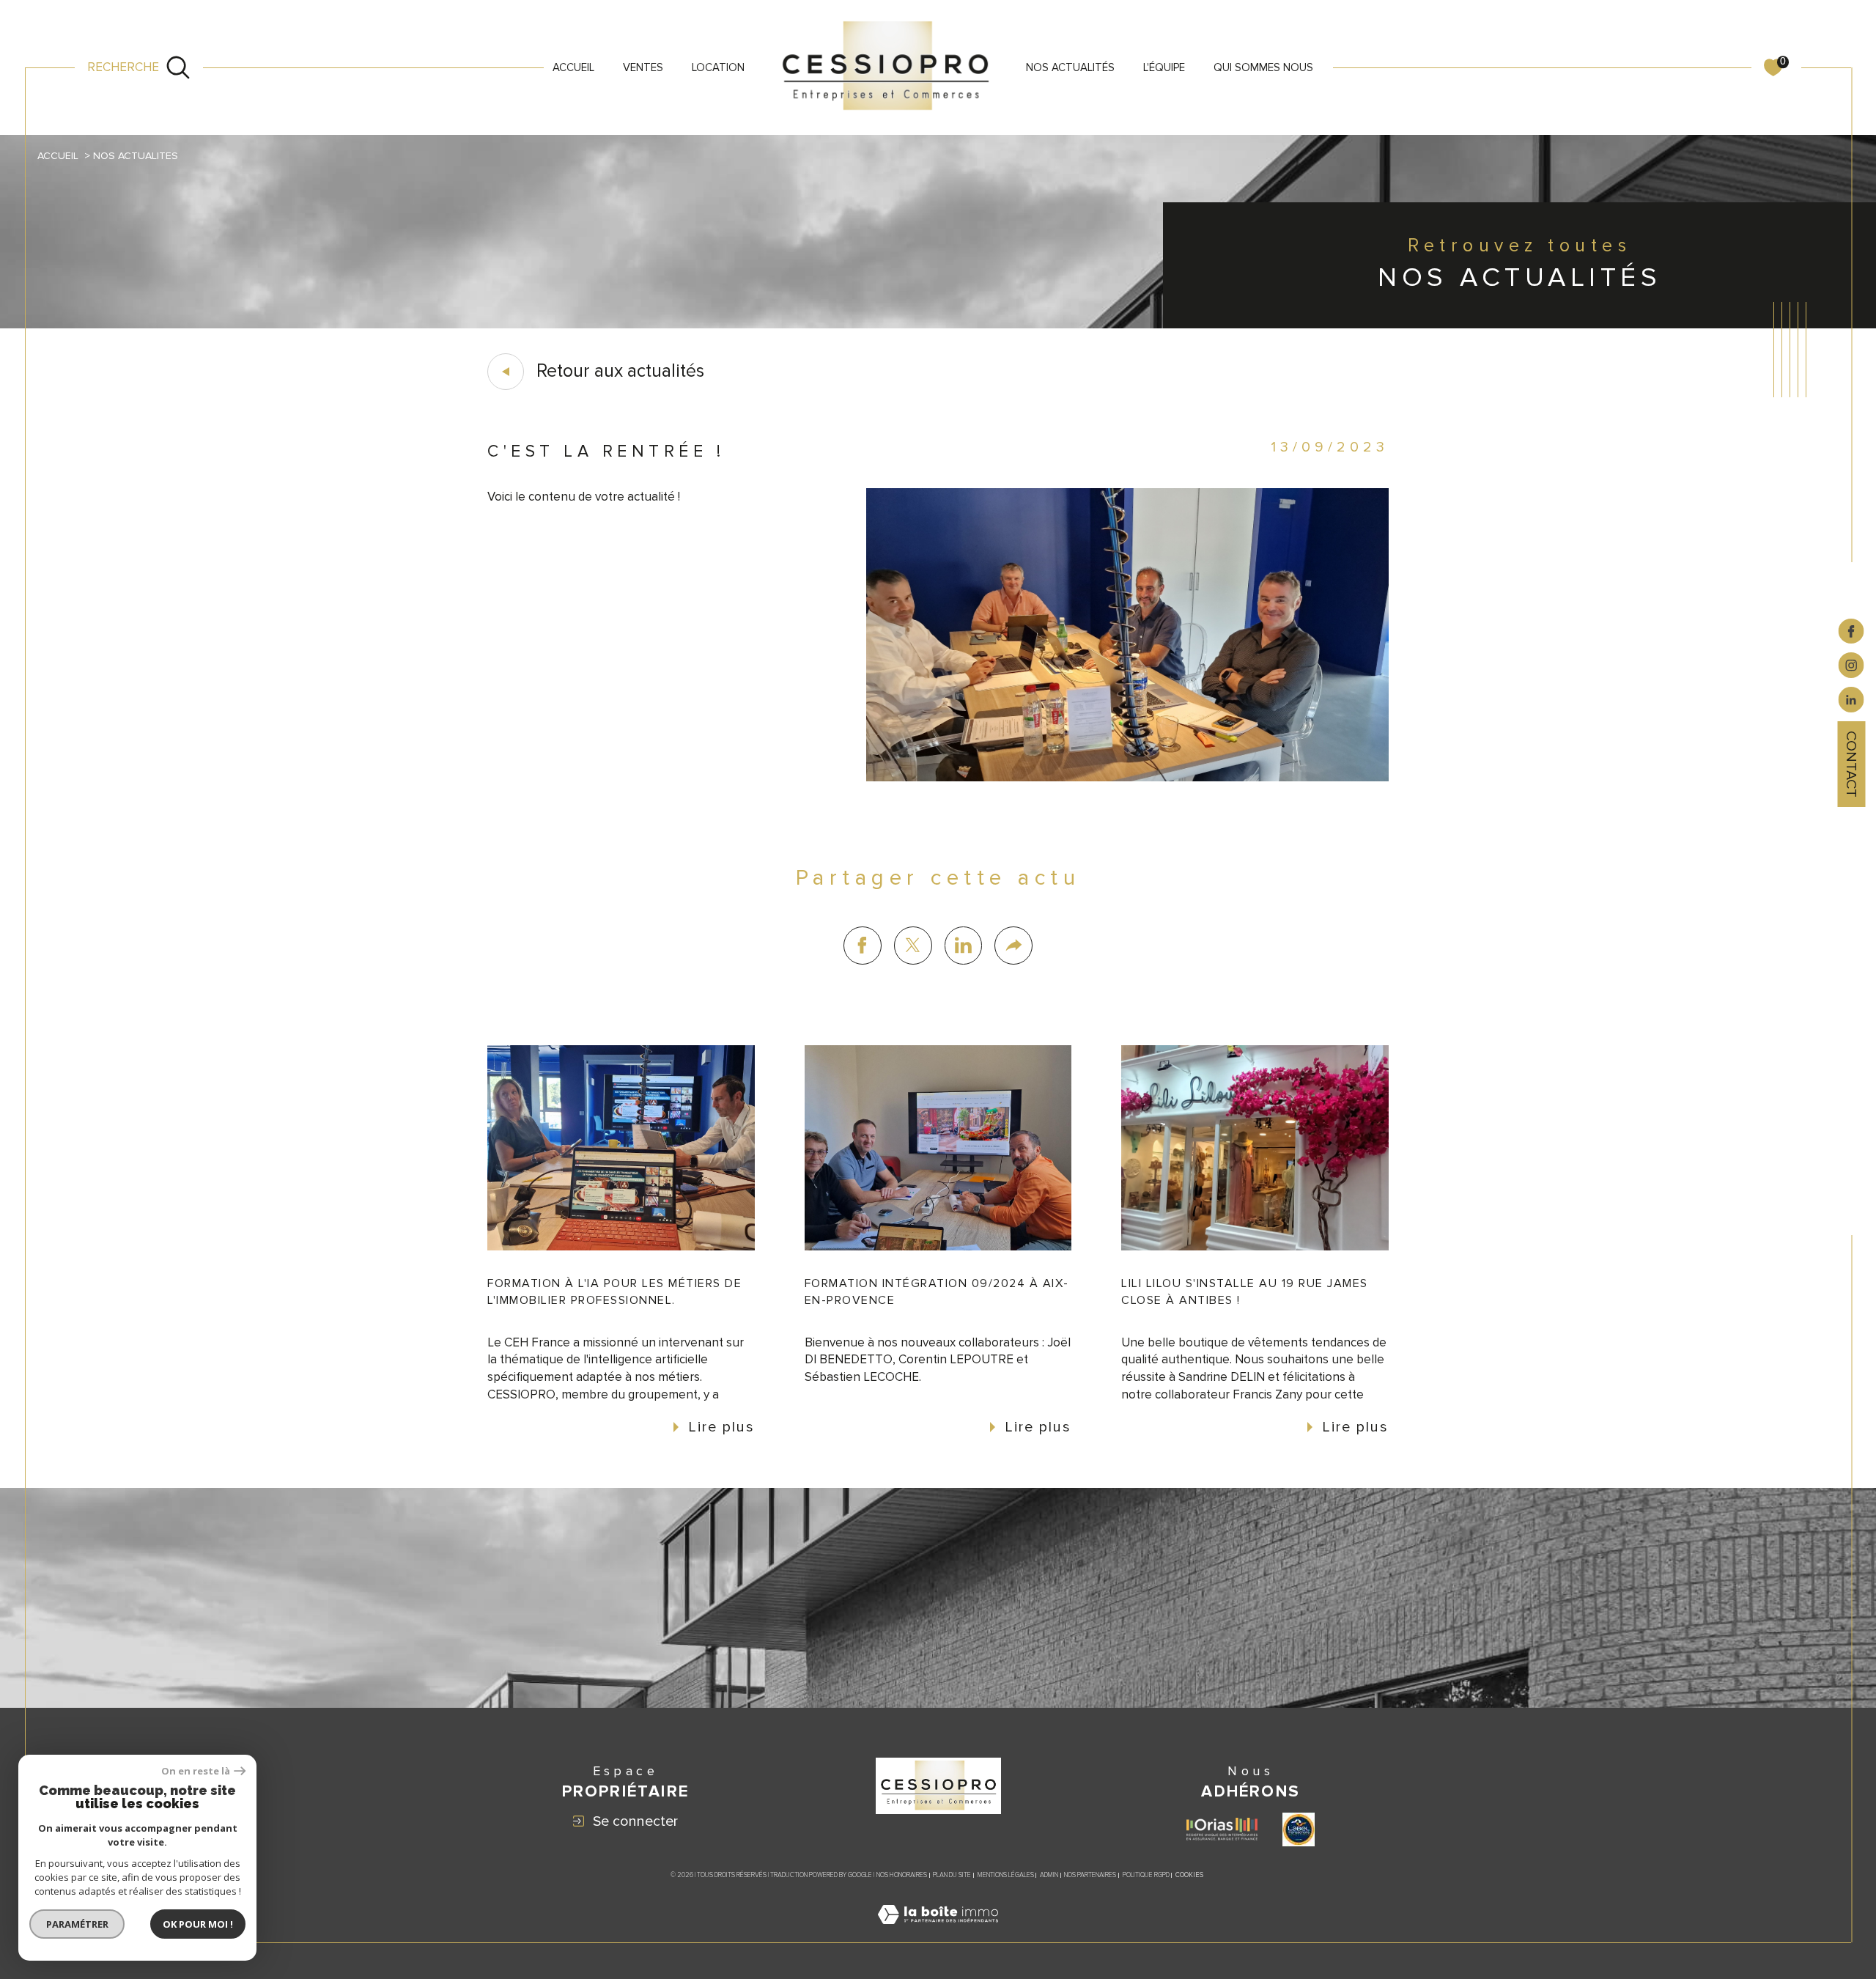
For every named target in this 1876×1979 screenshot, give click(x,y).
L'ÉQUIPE (1164, 67)
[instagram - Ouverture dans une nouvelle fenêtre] (1851, 664)
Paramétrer (77, 1924)
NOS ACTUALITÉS (1070, 67)
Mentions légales (1006, 1875)
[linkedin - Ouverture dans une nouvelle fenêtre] (1851, 699)
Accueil (573, 67)
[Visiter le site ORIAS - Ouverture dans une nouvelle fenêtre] (1222, 1829)
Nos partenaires (1090, 1875)
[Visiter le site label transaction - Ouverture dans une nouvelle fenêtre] (1299, 1829)
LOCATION (718, 67)
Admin (1049, 1875)
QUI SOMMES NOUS (1263, 67)
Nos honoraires (902, 1875)
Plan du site (952, 1875)
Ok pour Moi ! (198, 1924)
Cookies (1189, 1876)
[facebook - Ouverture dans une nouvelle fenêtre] (1851, 630)
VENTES (643, 67)
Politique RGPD (1146, 1875)
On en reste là (196, 1771)
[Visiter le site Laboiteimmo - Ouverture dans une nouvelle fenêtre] (938, 1933)
